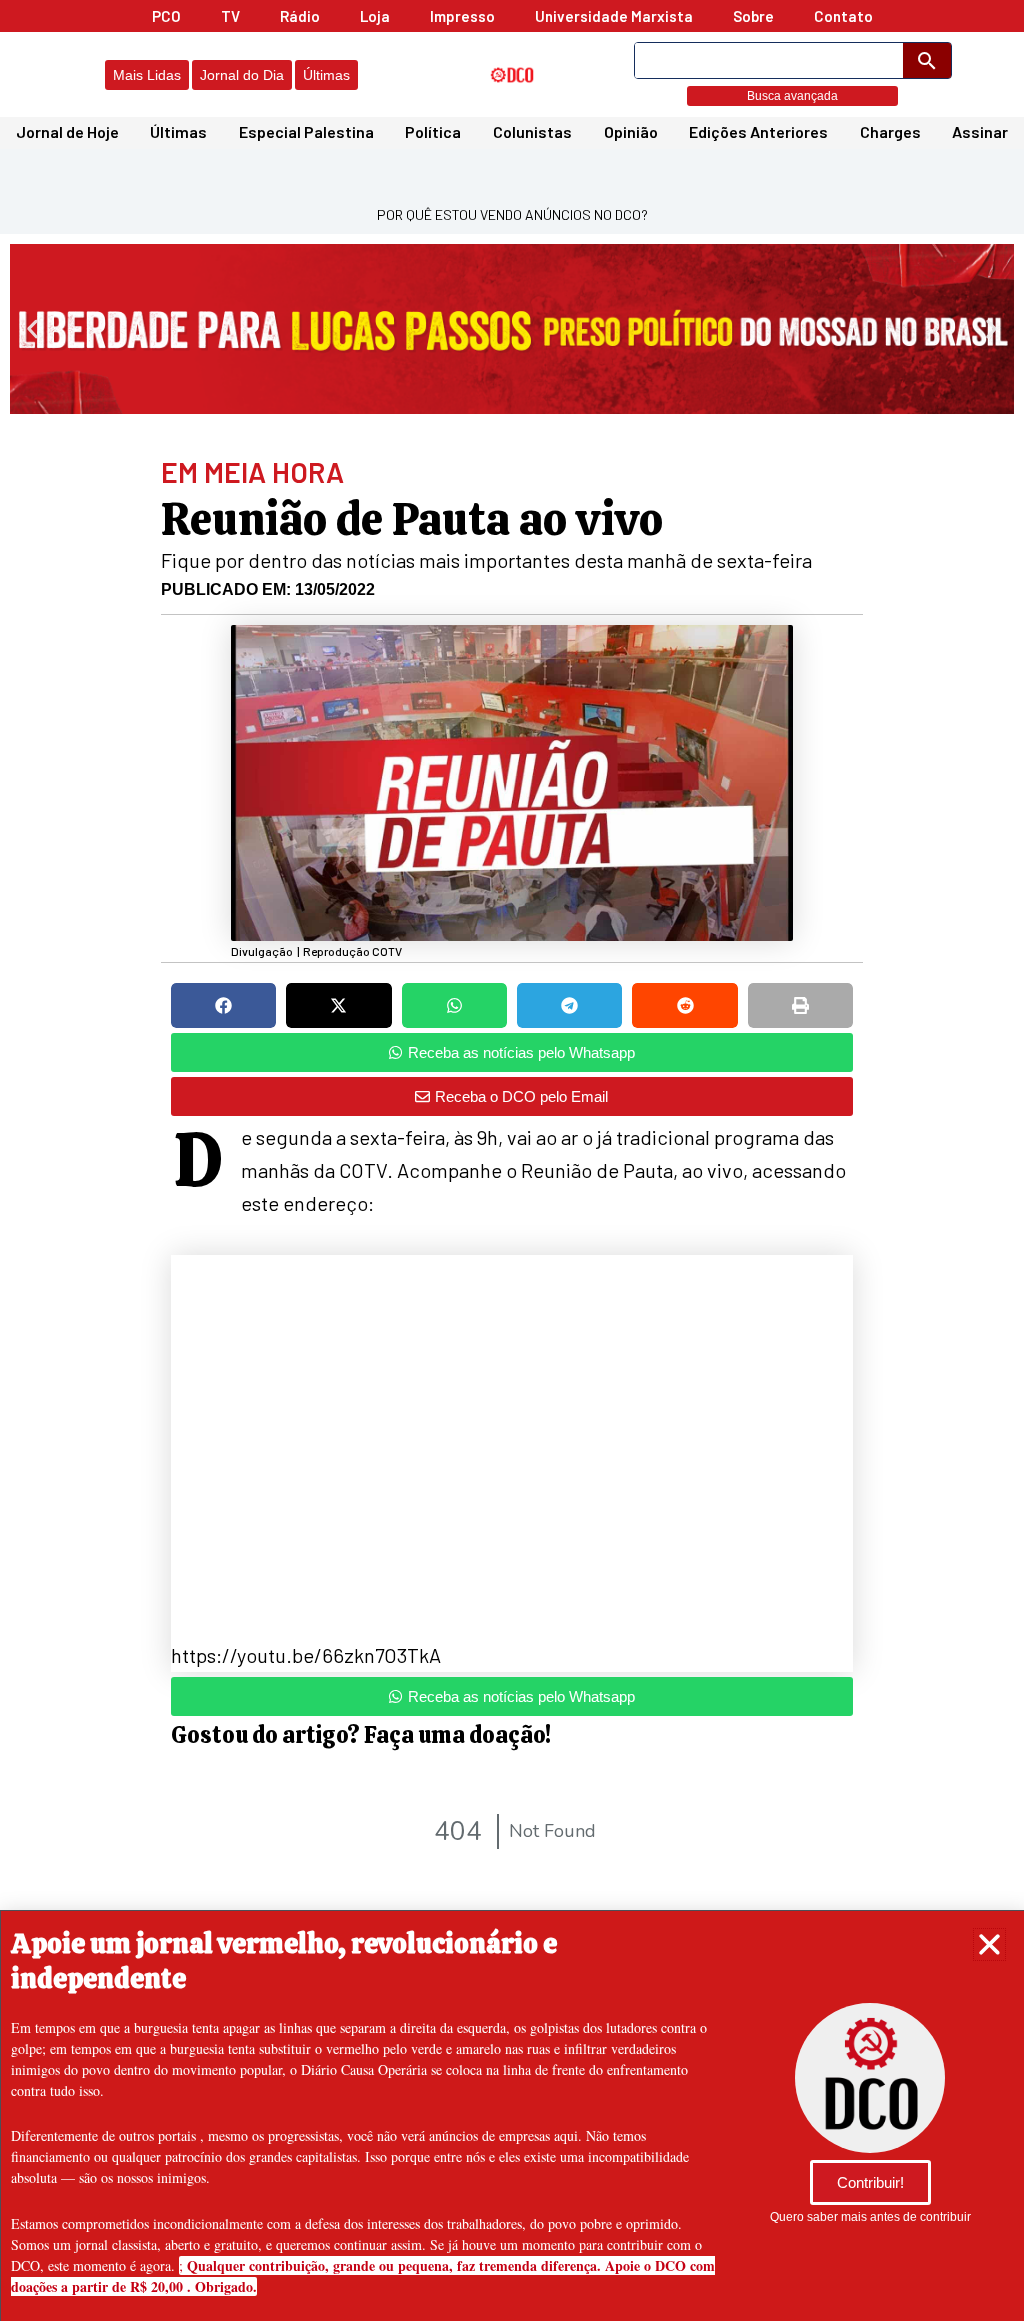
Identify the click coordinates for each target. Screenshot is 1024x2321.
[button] (989, 1944)
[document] (512, 1160)
